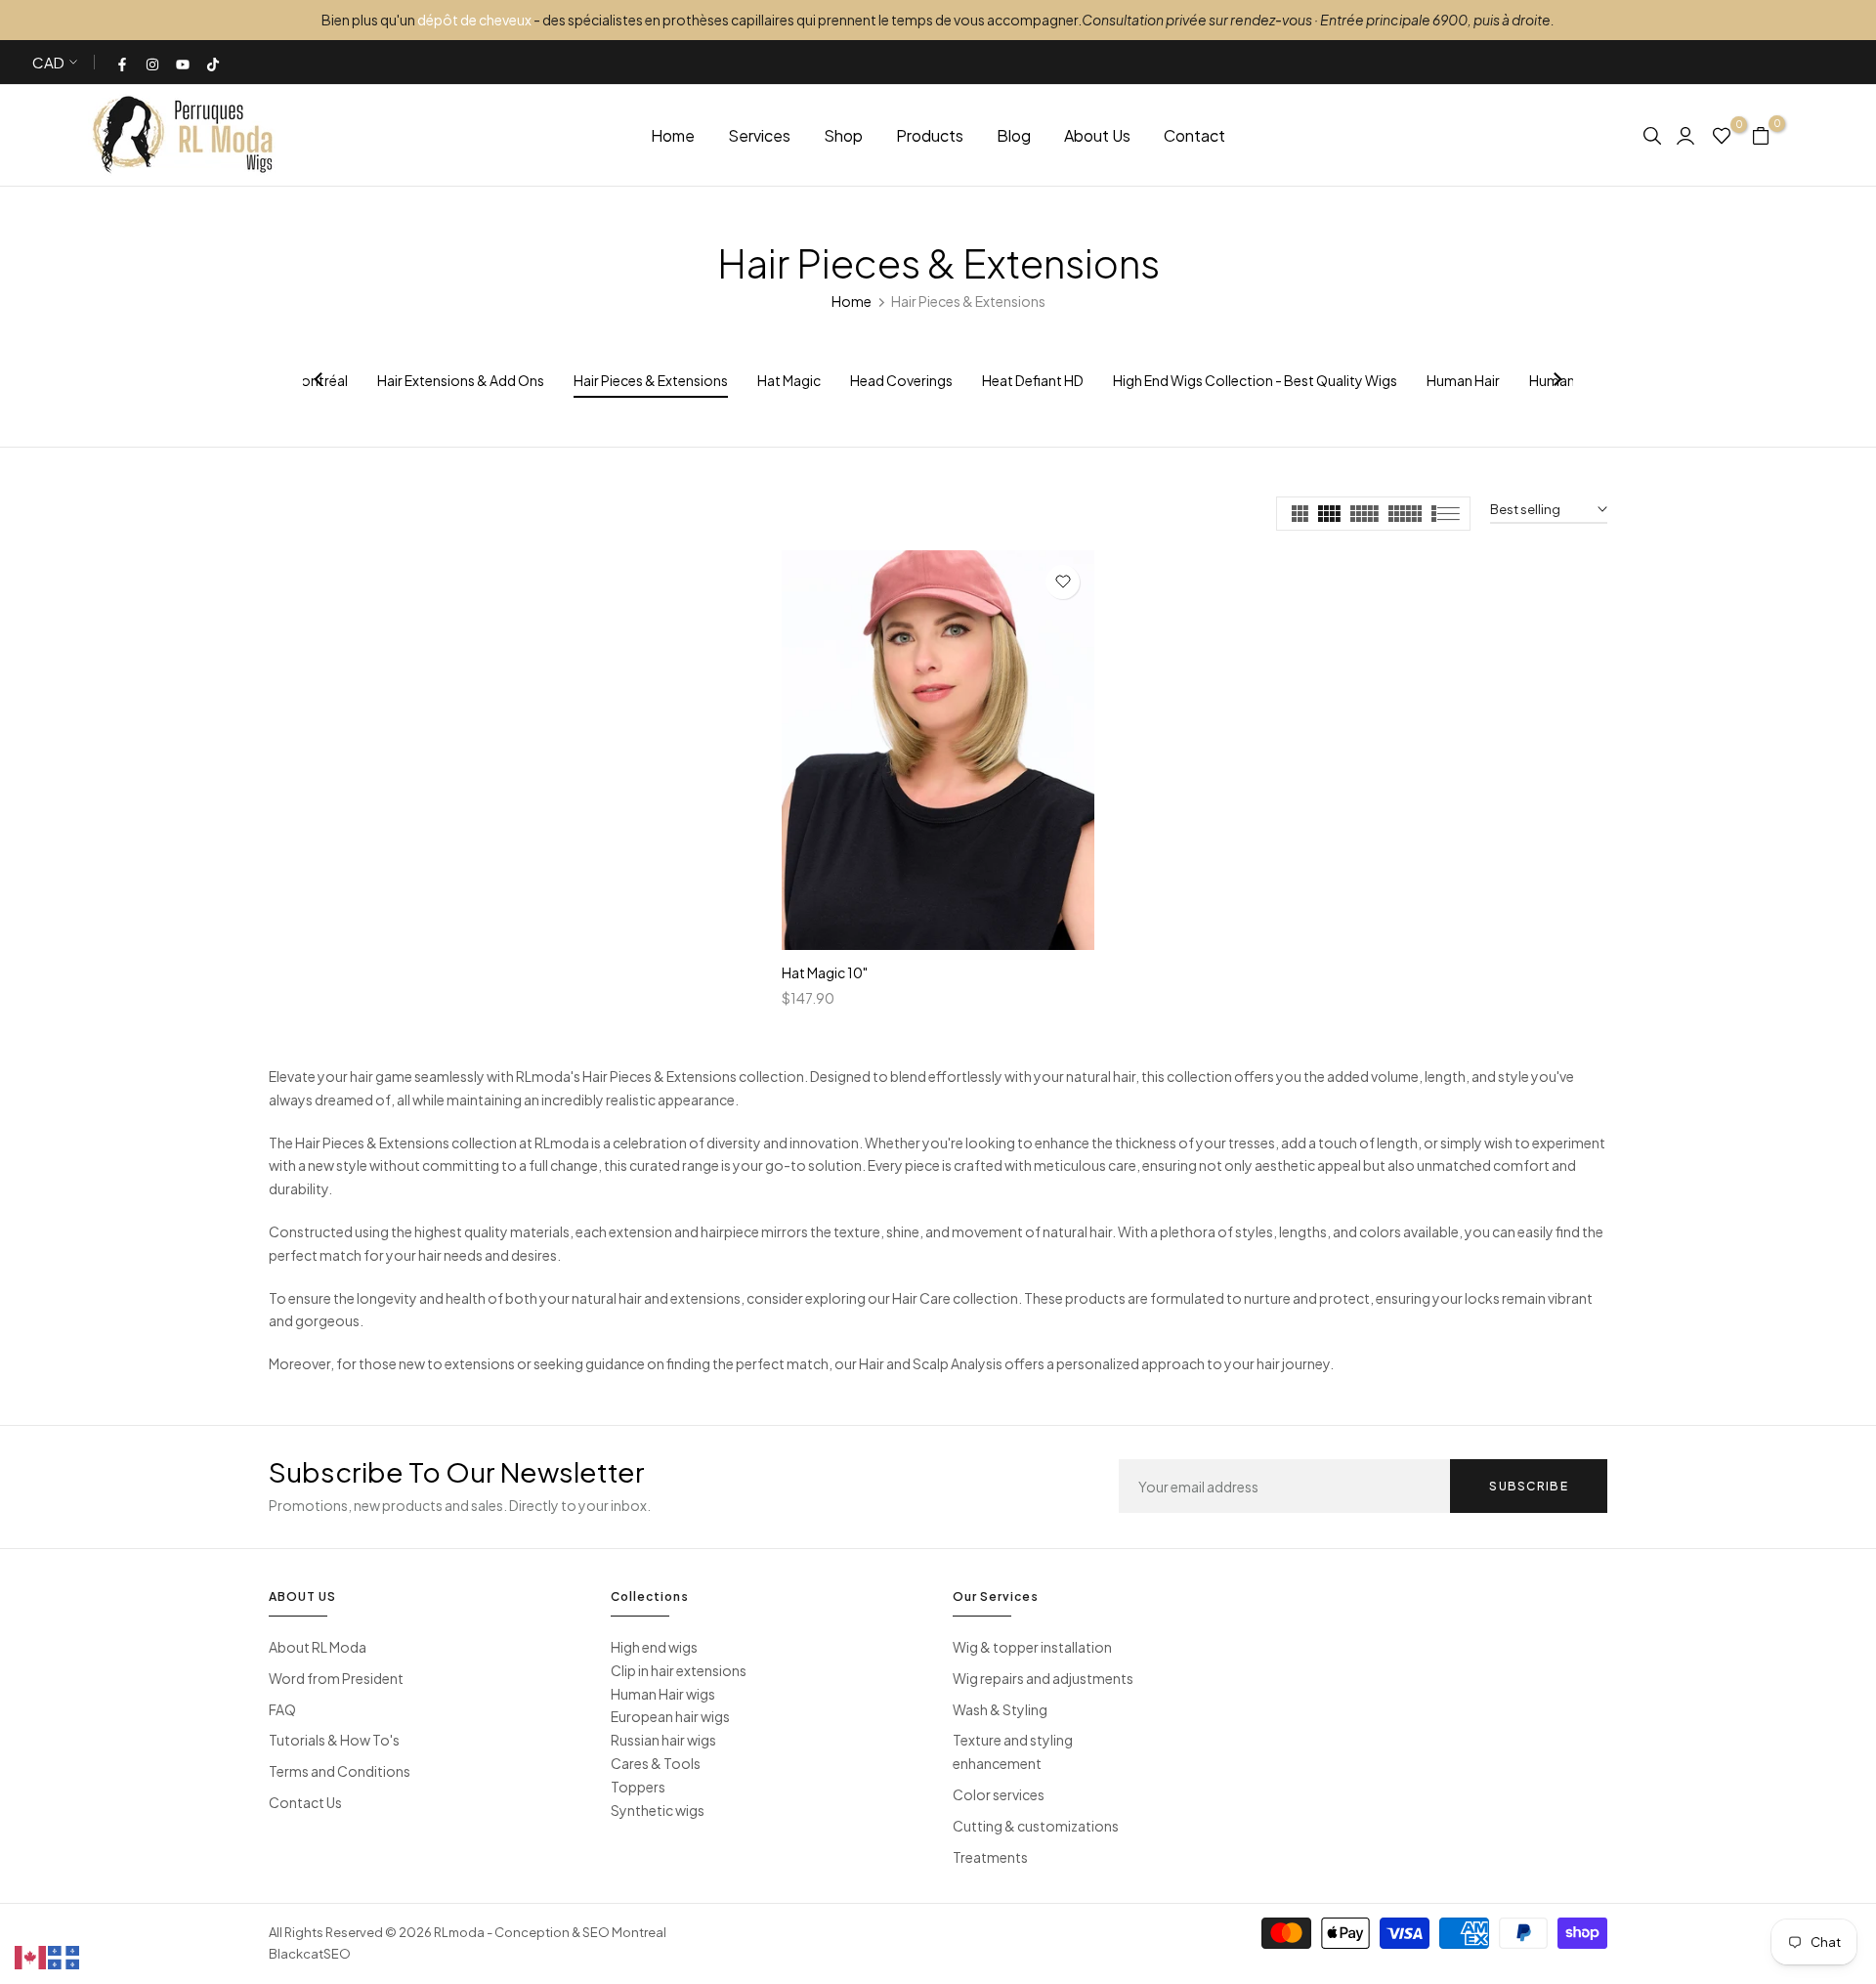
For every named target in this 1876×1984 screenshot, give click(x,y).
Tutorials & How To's (334, 1740)
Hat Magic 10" (825, 972)
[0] (1722, 135)
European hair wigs (670, 1716)
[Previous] (320, 380)
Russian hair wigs (663, 1740)
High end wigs (654, 1647)
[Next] (1556, 380)
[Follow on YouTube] (184, 63)
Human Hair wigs (663, 1694)
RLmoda (459, 1932)
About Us (1097, 135)
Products (930, 135)
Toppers (638, 1787)
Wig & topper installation (1032, 1647)
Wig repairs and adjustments (1043, 1678)
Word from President (336, 1678)
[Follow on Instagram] (153, 63)
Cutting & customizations (1036, 1826)
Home (673, 135)
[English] (31, 1956)
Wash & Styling (1000, 1709)
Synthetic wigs (658, 1810)
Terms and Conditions (340, 1771)
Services (759, 135)
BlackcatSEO (310, 1954)
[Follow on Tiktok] (214, 63)
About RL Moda (318, 1647)
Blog (1014, 135)
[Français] (64, 1956)
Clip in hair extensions (679, 1670)
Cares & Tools (656, 1763)
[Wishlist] (1063, 582)
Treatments (990, 1857)
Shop (843, 135)
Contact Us (305, 1802)
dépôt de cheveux (474, 20)
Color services (999, 1794)
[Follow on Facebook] (123, 63)
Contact (1194, 135)
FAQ (282, 1709)
